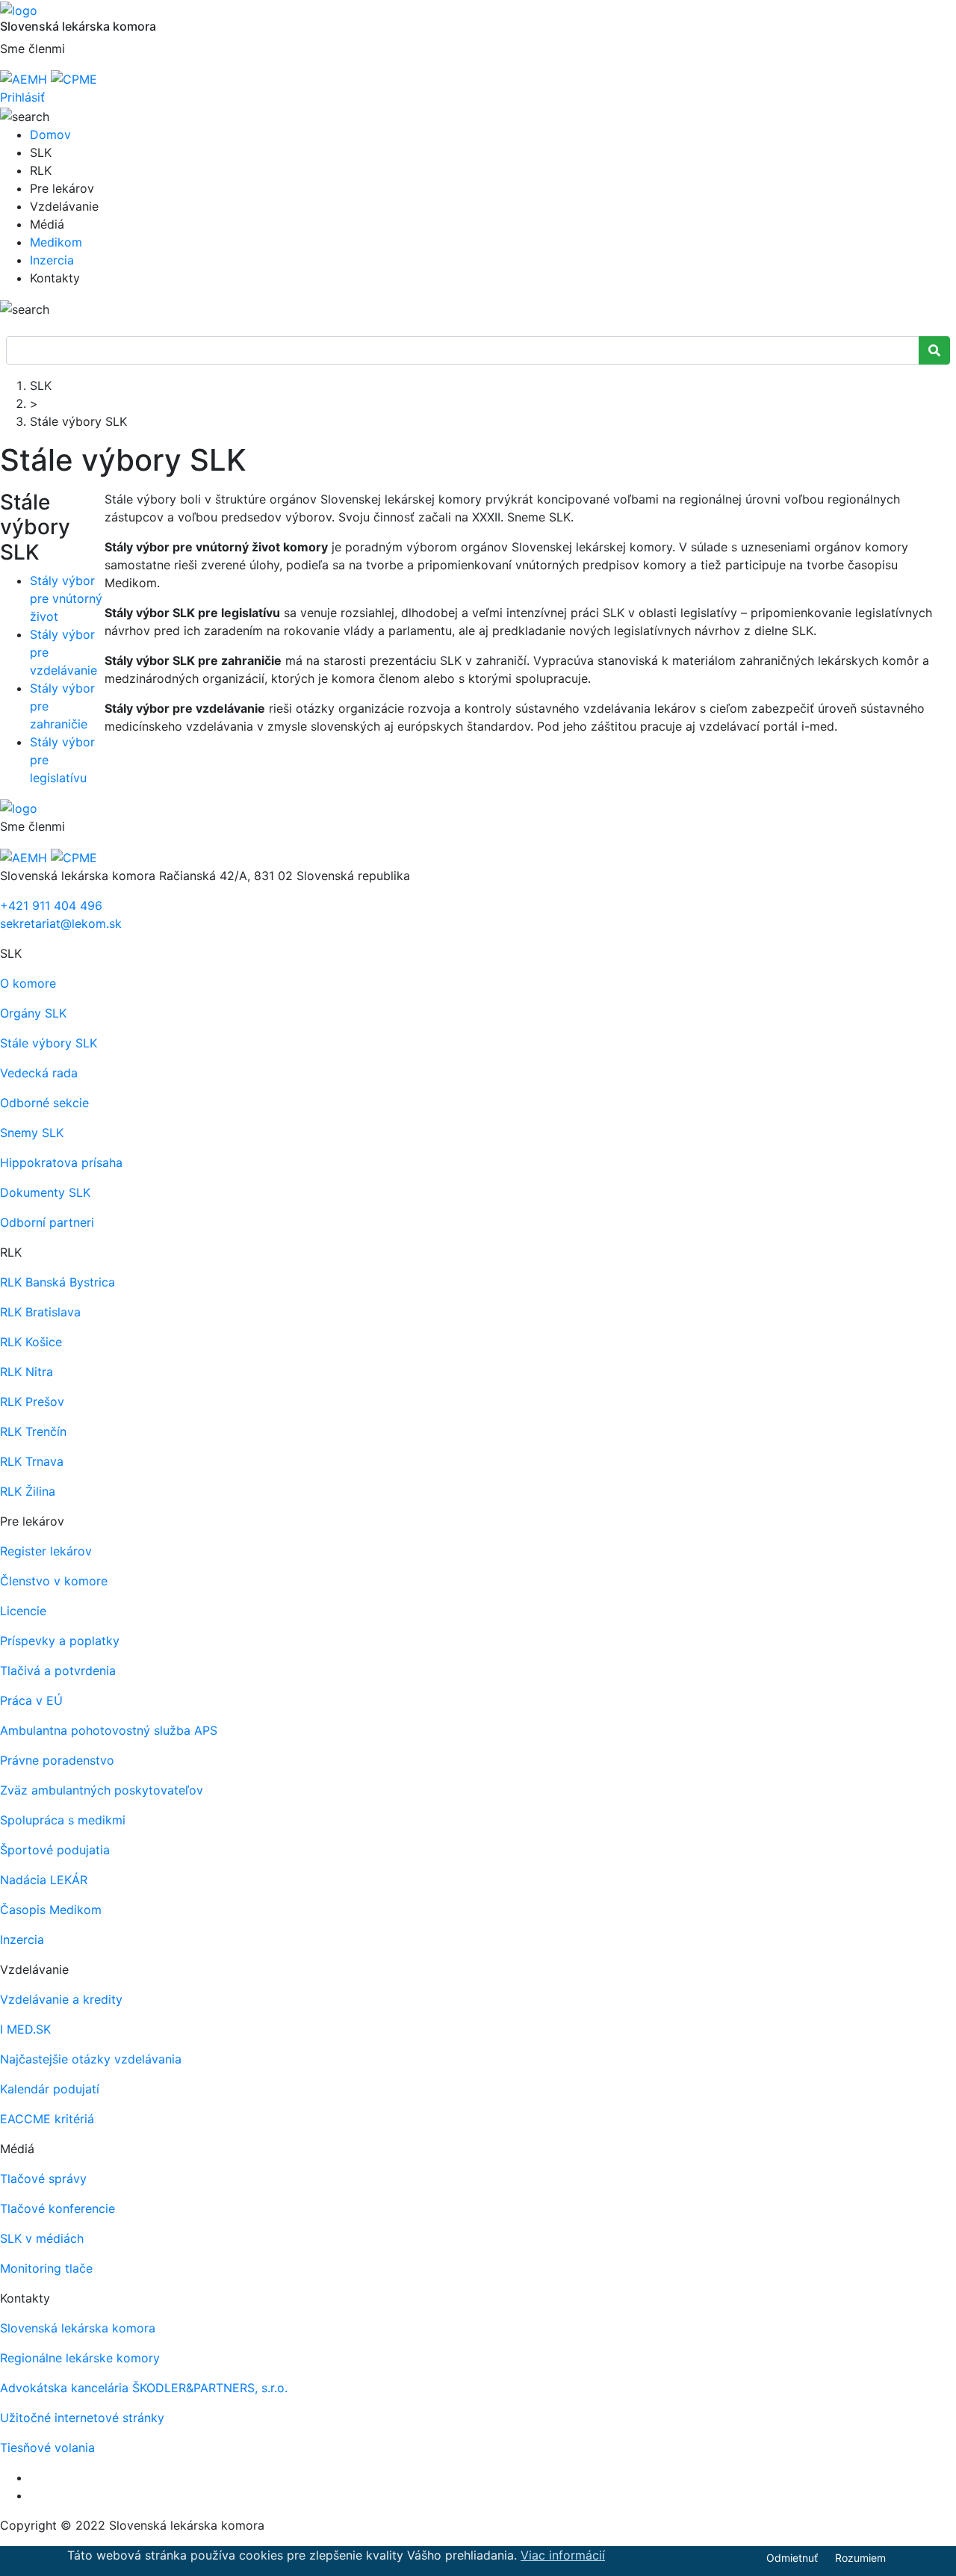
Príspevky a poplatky (60, 1641)
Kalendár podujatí (50, 2089)
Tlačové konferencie (58, 2208)
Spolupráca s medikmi (63, 1820)
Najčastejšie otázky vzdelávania (91, 2059)
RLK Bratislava (40, 1312)
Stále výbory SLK (49, 1043)
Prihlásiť (22, 97)
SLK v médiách (42, 2238)
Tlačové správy (43, 2179)
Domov (50, 134)
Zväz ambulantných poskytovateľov (102, 1790)
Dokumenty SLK (45, 1192)
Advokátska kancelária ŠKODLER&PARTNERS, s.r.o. (144, 2388)
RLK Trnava (32, 1461)
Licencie (23, 1611)
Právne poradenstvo (57, 1760)
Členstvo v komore (54, 1581)
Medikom (56, 242)
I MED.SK (25, 2029)
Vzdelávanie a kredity (61, 1999)
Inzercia (52, 260)
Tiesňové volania (47, 2447)
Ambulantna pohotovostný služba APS (109, 1730)
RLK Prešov (32, 1402)
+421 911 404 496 (51, 905)
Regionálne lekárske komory (80, 2358)
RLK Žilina (28, 1491)
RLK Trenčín (33, 1431)
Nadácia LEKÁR (44, 1880)
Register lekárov (46, 1551)
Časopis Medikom (51, 1910)
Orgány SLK (33, 1013)
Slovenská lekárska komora (78, 2328)
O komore (28, 983)
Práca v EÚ (31, 1700)
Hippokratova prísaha (61, 1162)
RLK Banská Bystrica (58, 1282)
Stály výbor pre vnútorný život (66, 598)
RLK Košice (31, 1342)
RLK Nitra (27, 1372)
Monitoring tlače (46, 2268)
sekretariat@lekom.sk (61, 923)
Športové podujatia (55, 1850)
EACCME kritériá (47, 2119)
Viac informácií (563, 2555)
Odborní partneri (47, 1222)
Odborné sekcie (44, 1103)
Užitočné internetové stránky (82, 2418)
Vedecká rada (39, 1073)
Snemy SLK (32, 1133)
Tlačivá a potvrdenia (58, 1671)
